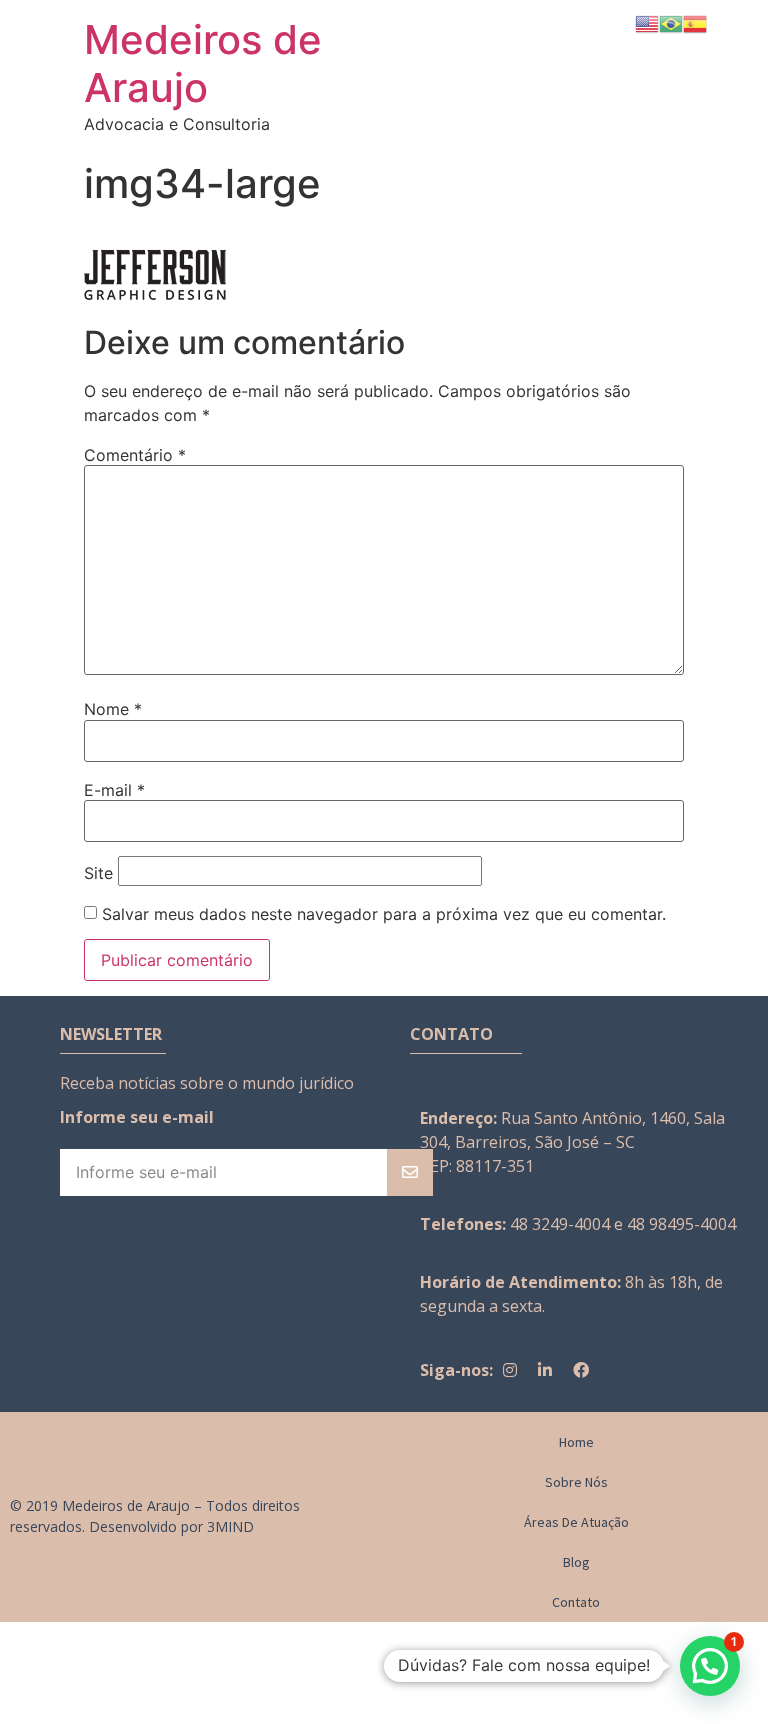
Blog (576, 1562)
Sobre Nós (576, 1482)
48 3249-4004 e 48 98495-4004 (623, 1224)
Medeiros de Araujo (203, 63)
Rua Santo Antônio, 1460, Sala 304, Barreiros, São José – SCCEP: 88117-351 (572, 1142)
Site (98, 873)
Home (576, 1442)
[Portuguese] (671, 22)
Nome (113, 709)
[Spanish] (695, 22)
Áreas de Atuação (576, 1522)
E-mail (114, 790)
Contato (576, 1602)
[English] (647, 22)
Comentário (135, 455)
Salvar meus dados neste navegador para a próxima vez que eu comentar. (384, 914)
